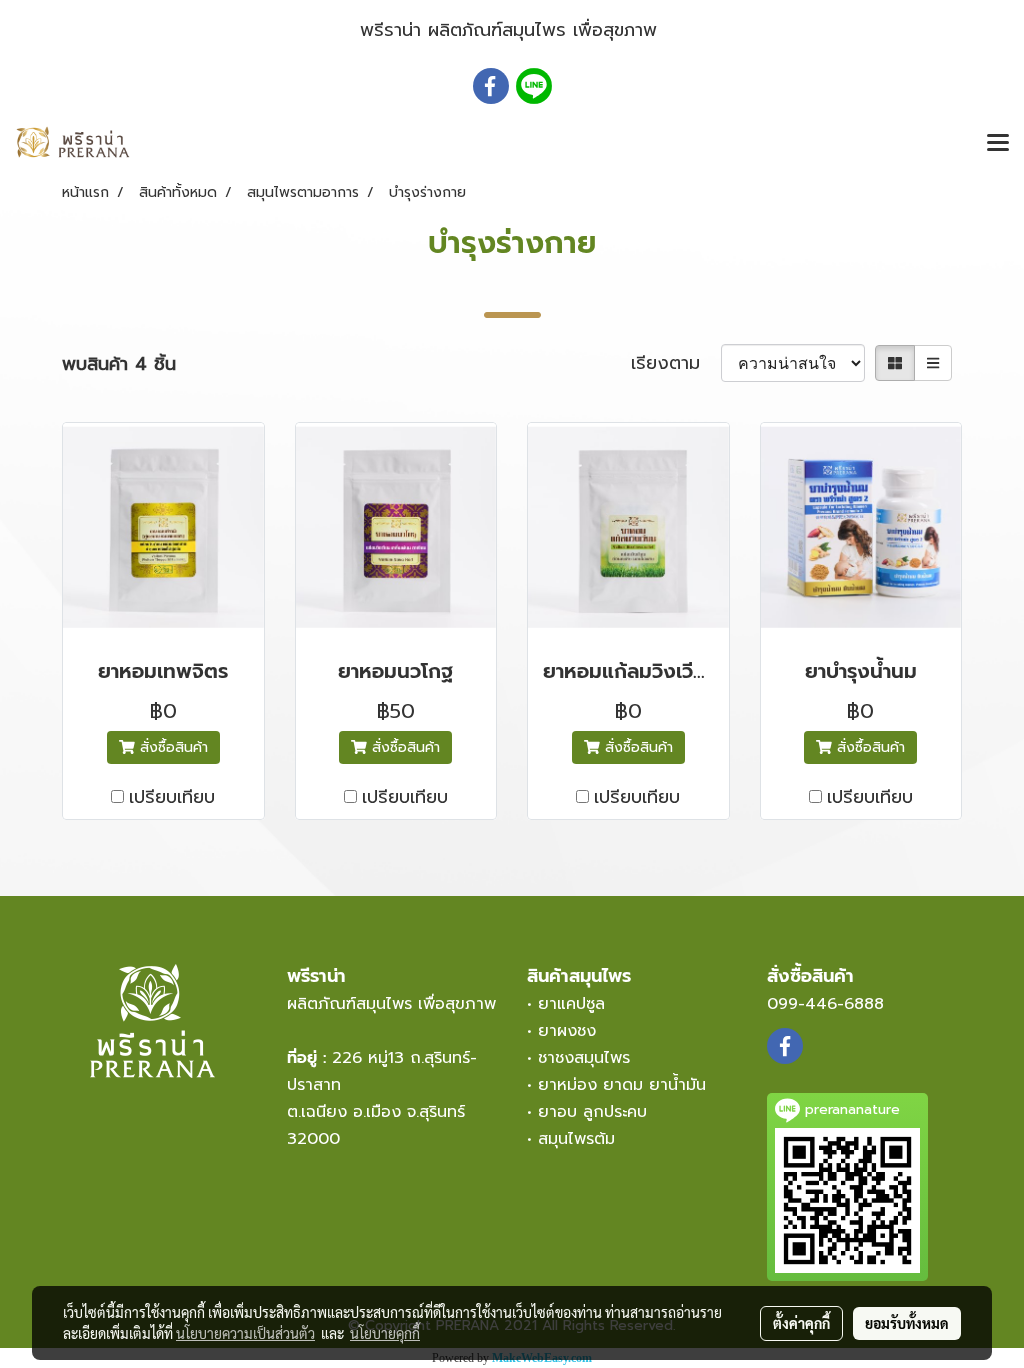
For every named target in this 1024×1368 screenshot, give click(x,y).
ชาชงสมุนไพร (584, 1058)
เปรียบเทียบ (172, 797)
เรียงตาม (676, 363)
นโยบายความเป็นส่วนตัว (245, 1333)
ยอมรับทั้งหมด (907, 1323)
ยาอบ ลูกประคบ (592, 1112)
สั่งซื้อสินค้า (171, 747)
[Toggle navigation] (998, 144)
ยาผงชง (573, 1031)
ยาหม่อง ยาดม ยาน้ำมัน (622, 1085)
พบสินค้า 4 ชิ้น (119, 364)
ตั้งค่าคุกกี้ (801, 1323)
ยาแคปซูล (571, 1004)
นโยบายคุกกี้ (385, 1333)
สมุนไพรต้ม (576, 1139)
